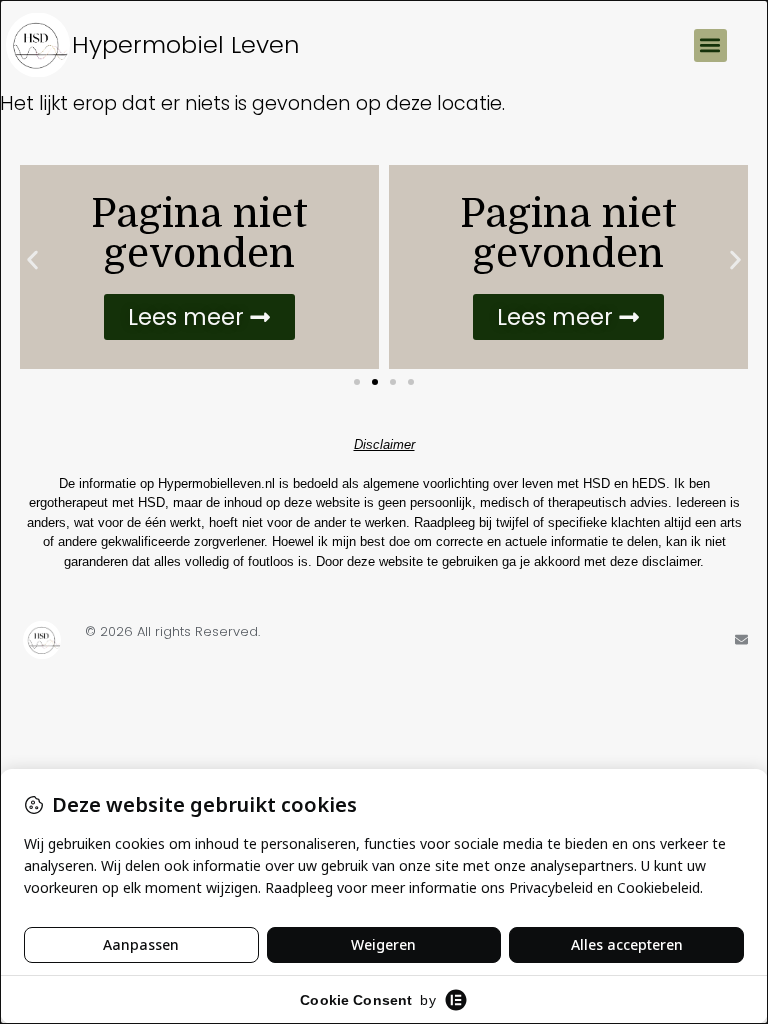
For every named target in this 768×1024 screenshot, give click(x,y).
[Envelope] (741, 639)
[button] (710, 45)
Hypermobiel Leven (186, 44)
